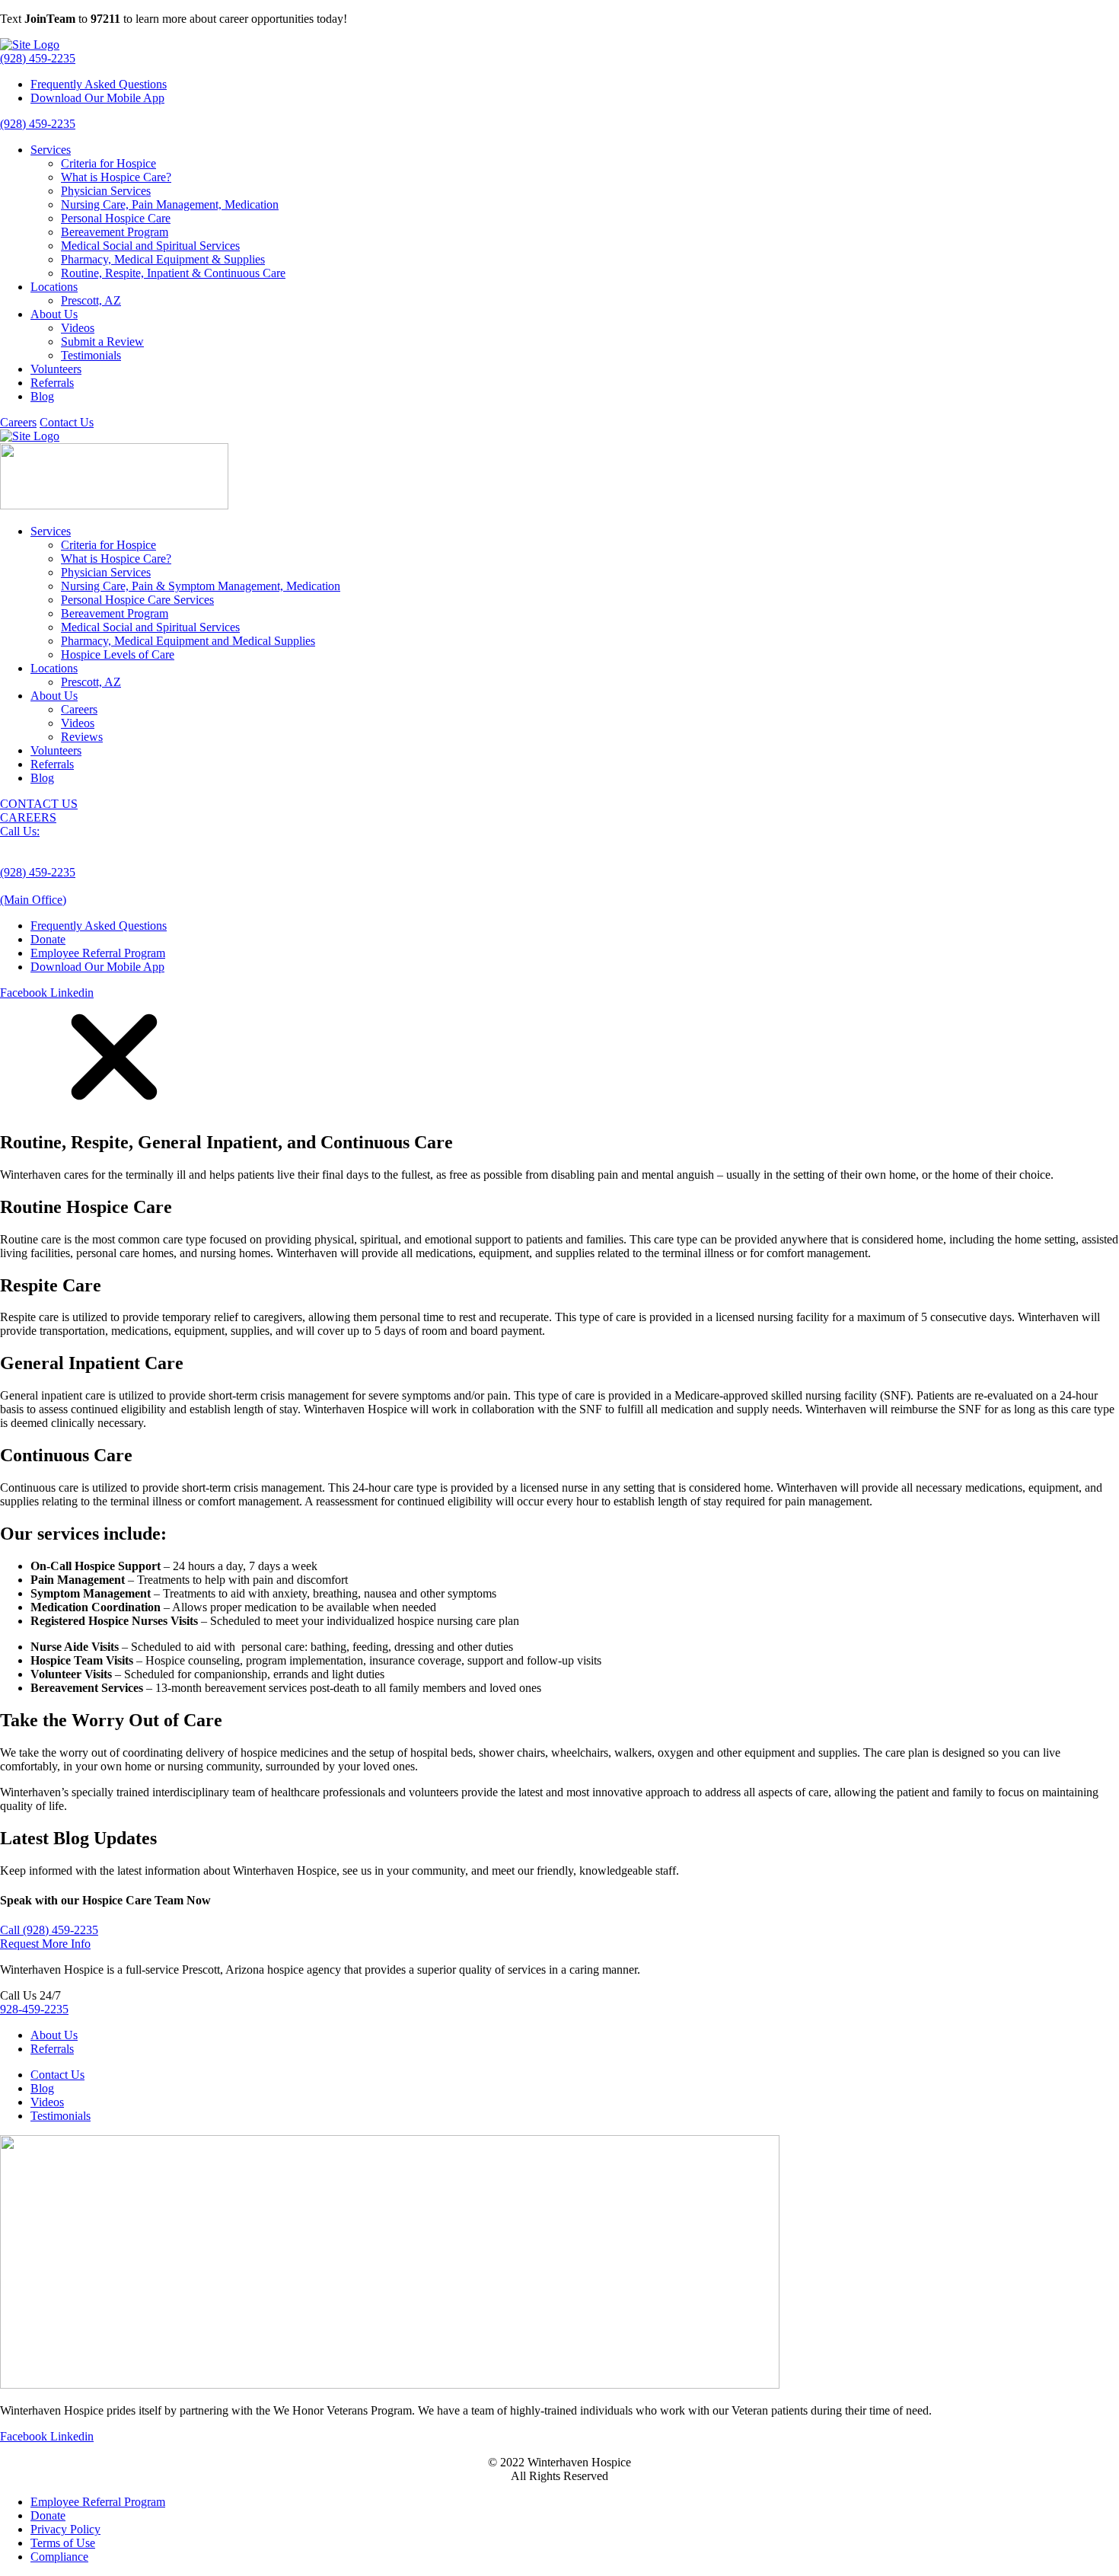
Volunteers (56, 369)
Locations (54, 287)
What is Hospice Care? (116, 177)
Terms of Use (63, 2543)
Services (51, 150)
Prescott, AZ (91, 300)
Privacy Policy (65, 2529)
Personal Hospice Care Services (137, 600)
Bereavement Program (115, 232)
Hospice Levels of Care (118, 654)
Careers (18, 422)
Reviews (82, 737)
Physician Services (106, 191)
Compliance (59, 2557)
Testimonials (91, 355)
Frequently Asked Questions (99, 84)
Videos (78, 328)
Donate (48, 939)
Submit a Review (102, 342)
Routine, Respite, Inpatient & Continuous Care (173, 273)
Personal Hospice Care (116, 218)
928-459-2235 (34, 2009)
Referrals (52, 383)
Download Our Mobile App (97, 98)
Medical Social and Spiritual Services (150, 246)
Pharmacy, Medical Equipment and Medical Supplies (188, 641)
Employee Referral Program (98, 953)
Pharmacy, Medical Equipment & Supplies (163, 259)
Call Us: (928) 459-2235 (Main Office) (38, 865)
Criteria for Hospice (108, 163)
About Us (54, 314)
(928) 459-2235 (38, 58)
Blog (42, 396)
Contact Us (67, 422)
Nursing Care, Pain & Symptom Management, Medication (201, 586)
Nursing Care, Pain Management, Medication (170, 204)
